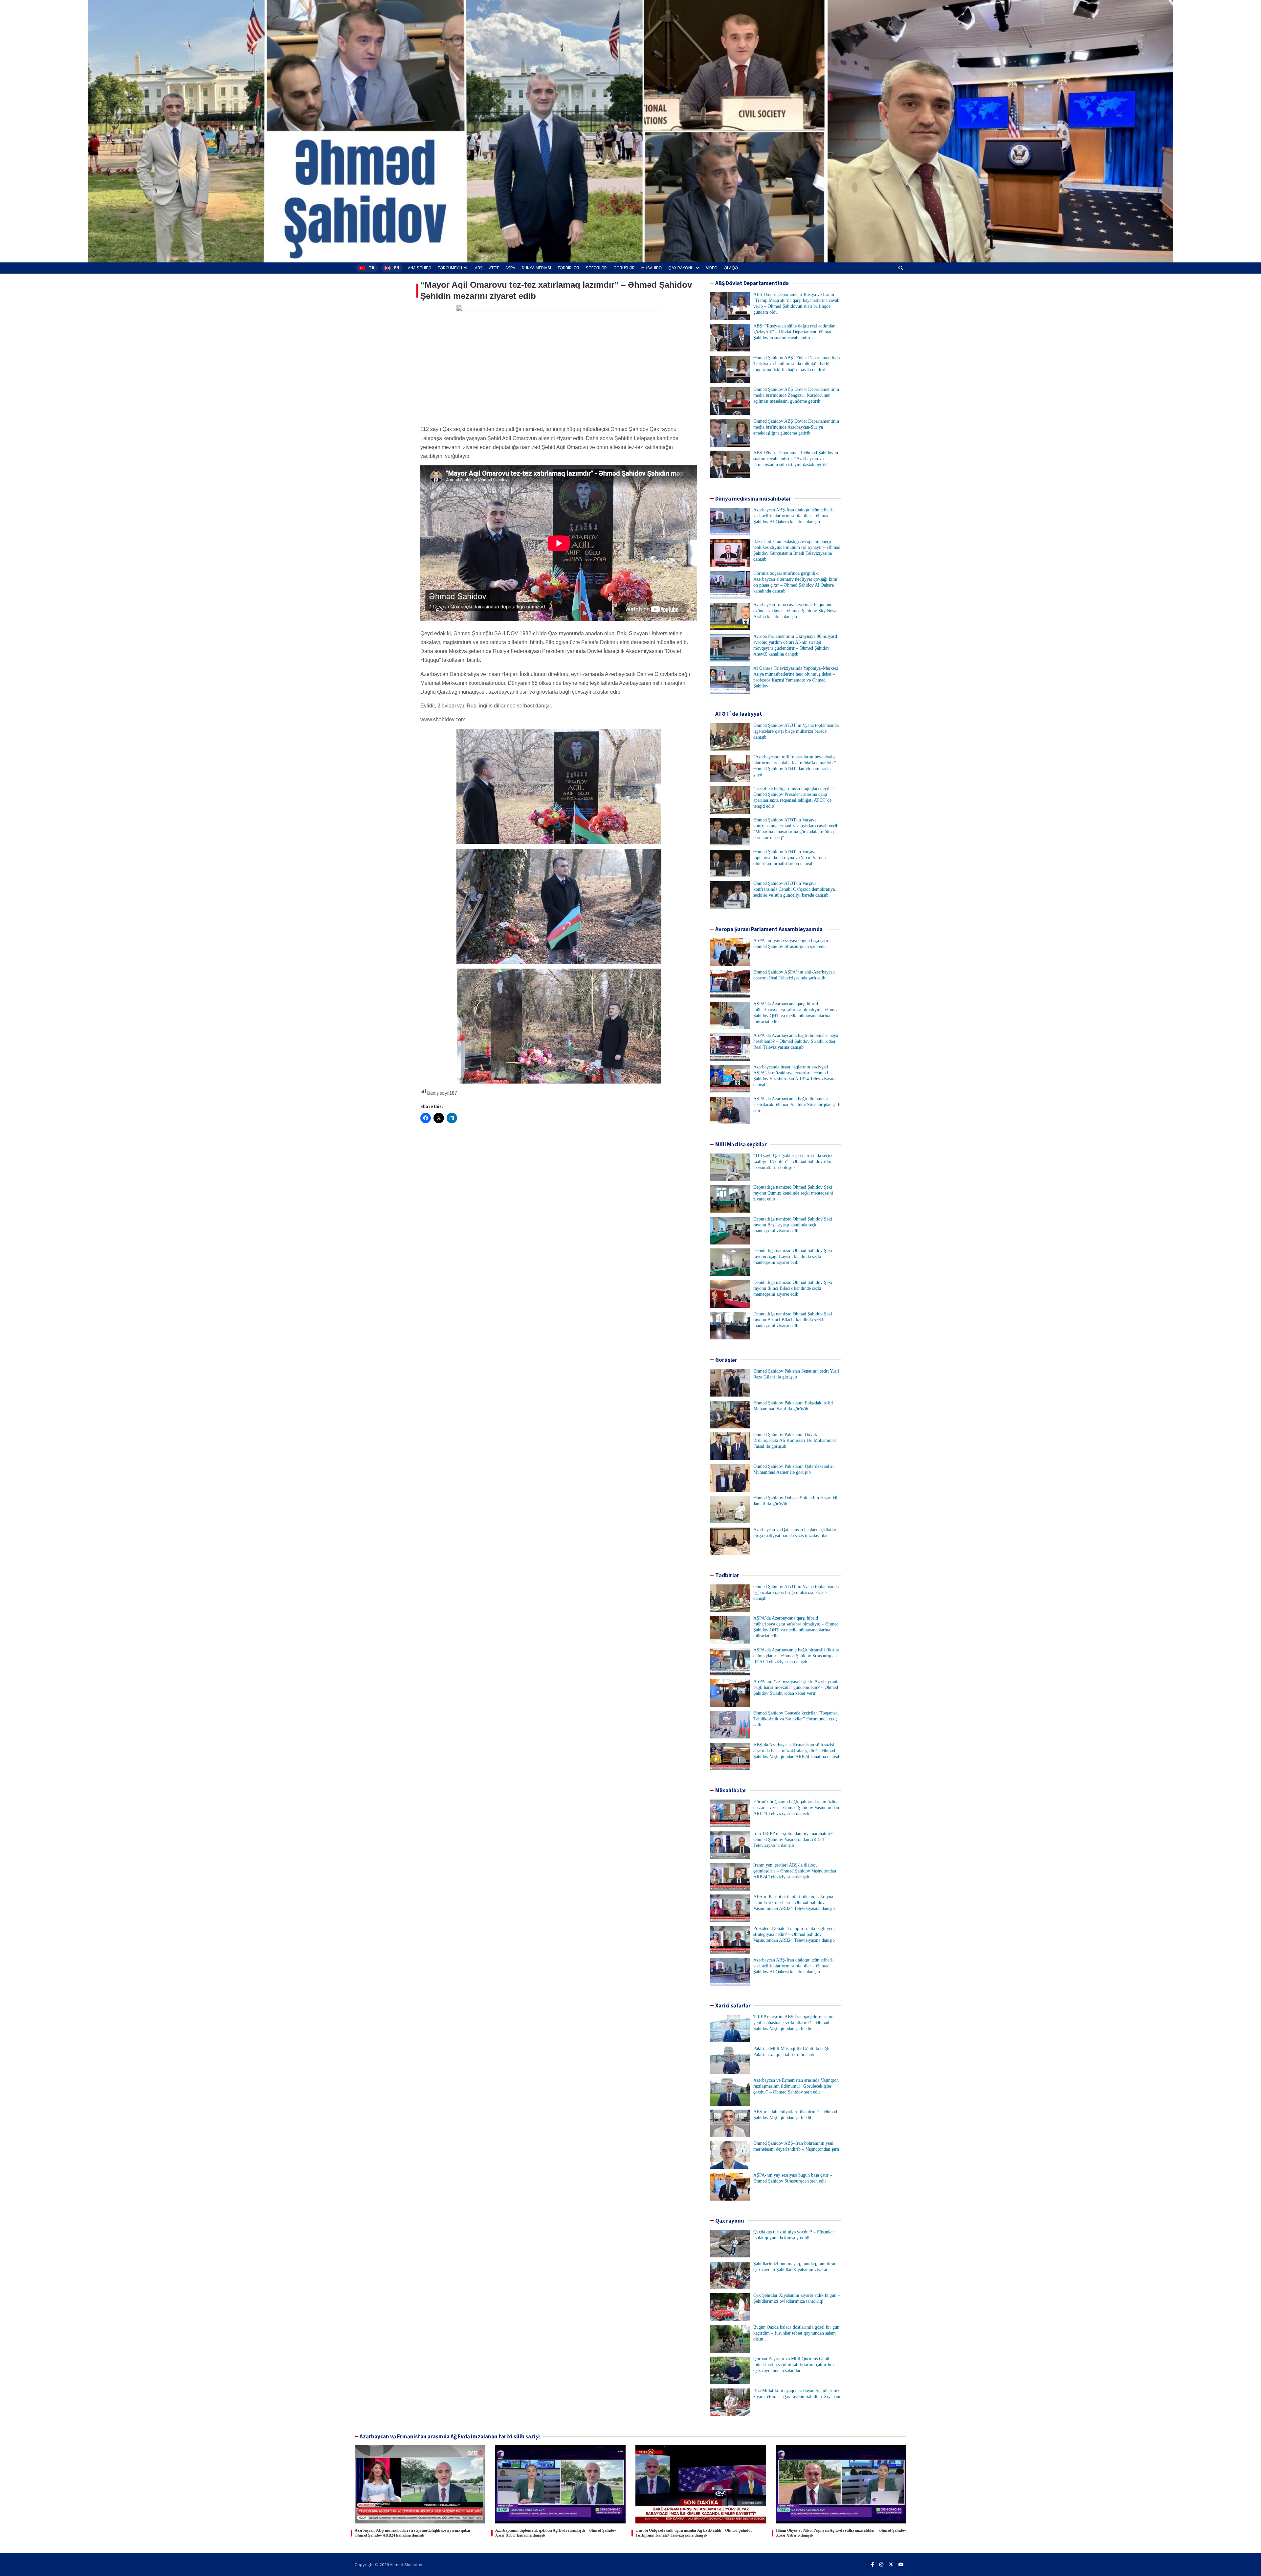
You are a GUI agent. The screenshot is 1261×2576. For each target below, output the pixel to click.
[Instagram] (881, 2565)
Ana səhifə (420, 268)
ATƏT (494, 268)
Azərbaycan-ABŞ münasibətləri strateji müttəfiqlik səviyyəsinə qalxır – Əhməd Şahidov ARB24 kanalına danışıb (414, 2533)
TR (372, 268)
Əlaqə (731, 268)
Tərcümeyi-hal (453, 268)
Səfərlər (596, 268)
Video (712, 268)
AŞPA (510, 268)
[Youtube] (901, 2565)
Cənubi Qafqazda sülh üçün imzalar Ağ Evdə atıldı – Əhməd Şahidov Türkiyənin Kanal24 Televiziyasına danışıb (694, 2533)
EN (397, 268)
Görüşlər (624, 268)
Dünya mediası (536, 268)
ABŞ (479, 268)
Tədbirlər (568, 268)
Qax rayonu (681, 268)
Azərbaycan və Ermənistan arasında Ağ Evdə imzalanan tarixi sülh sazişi (450, 2436)
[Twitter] (891, 2565)
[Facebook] (873, 2565)
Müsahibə (652, 268)
